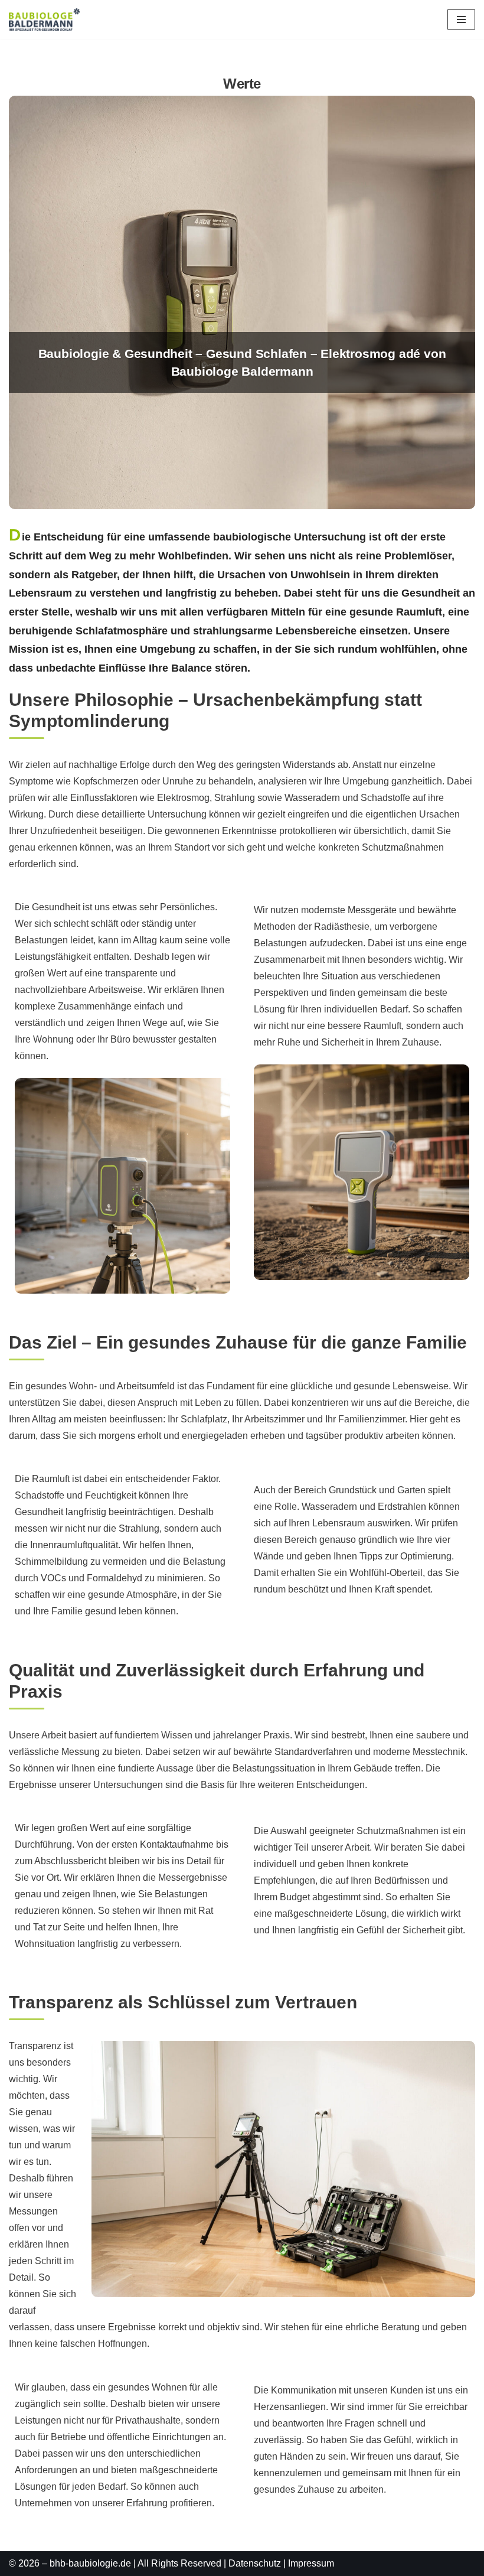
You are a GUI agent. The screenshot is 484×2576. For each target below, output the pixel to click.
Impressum (311, 2563)
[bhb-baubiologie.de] (44, 19)
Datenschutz (255, 2563)
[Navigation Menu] (461, 19)
